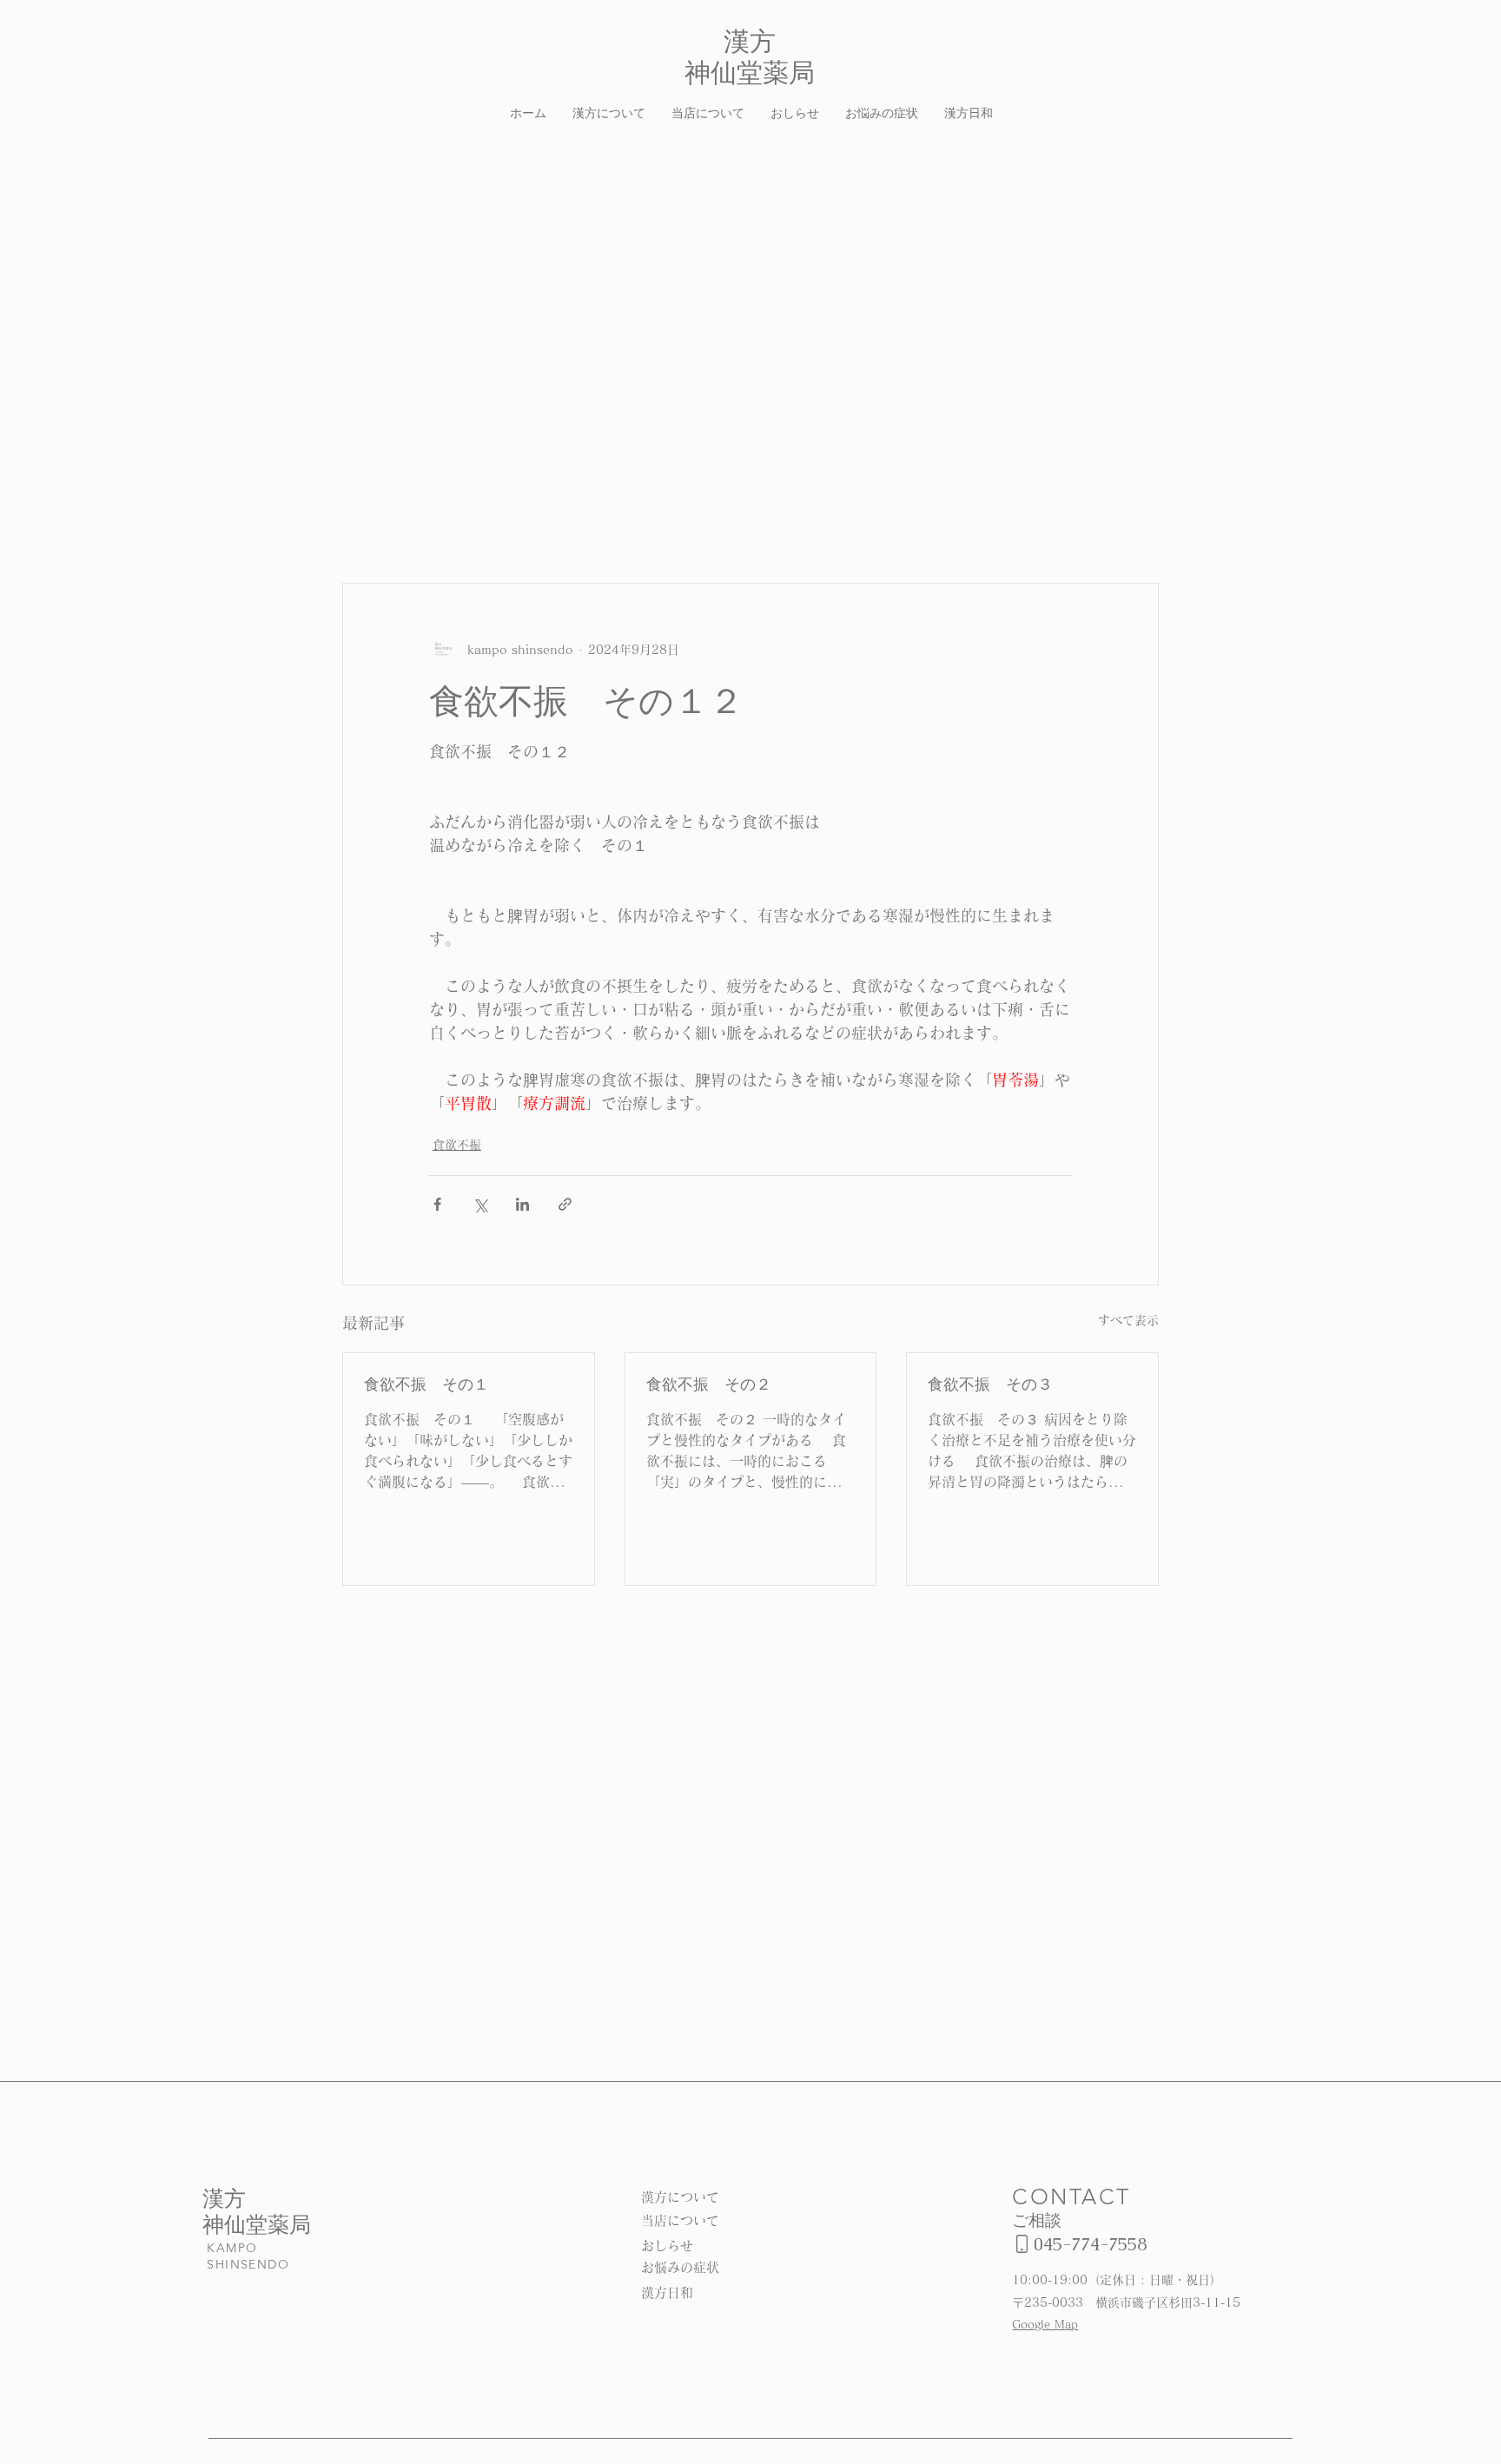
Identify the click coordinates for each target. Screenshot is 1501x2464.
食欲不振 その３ (990, 1384)
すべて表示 (1128, 1320)
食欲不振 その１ (426, 1384)
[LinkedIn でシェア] (522, 1204)
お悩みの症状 (680, 2267)
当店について (680, 2220)
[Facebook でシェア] (437, 1204)
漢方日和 (667, 2292)
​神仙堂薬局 (257, 2224)
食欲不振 (457, 1145)
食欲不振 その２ (709, 1384)
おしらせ (667, 2246)
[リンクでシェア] (565, 1204)
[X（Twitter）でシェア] (480, 1204)
